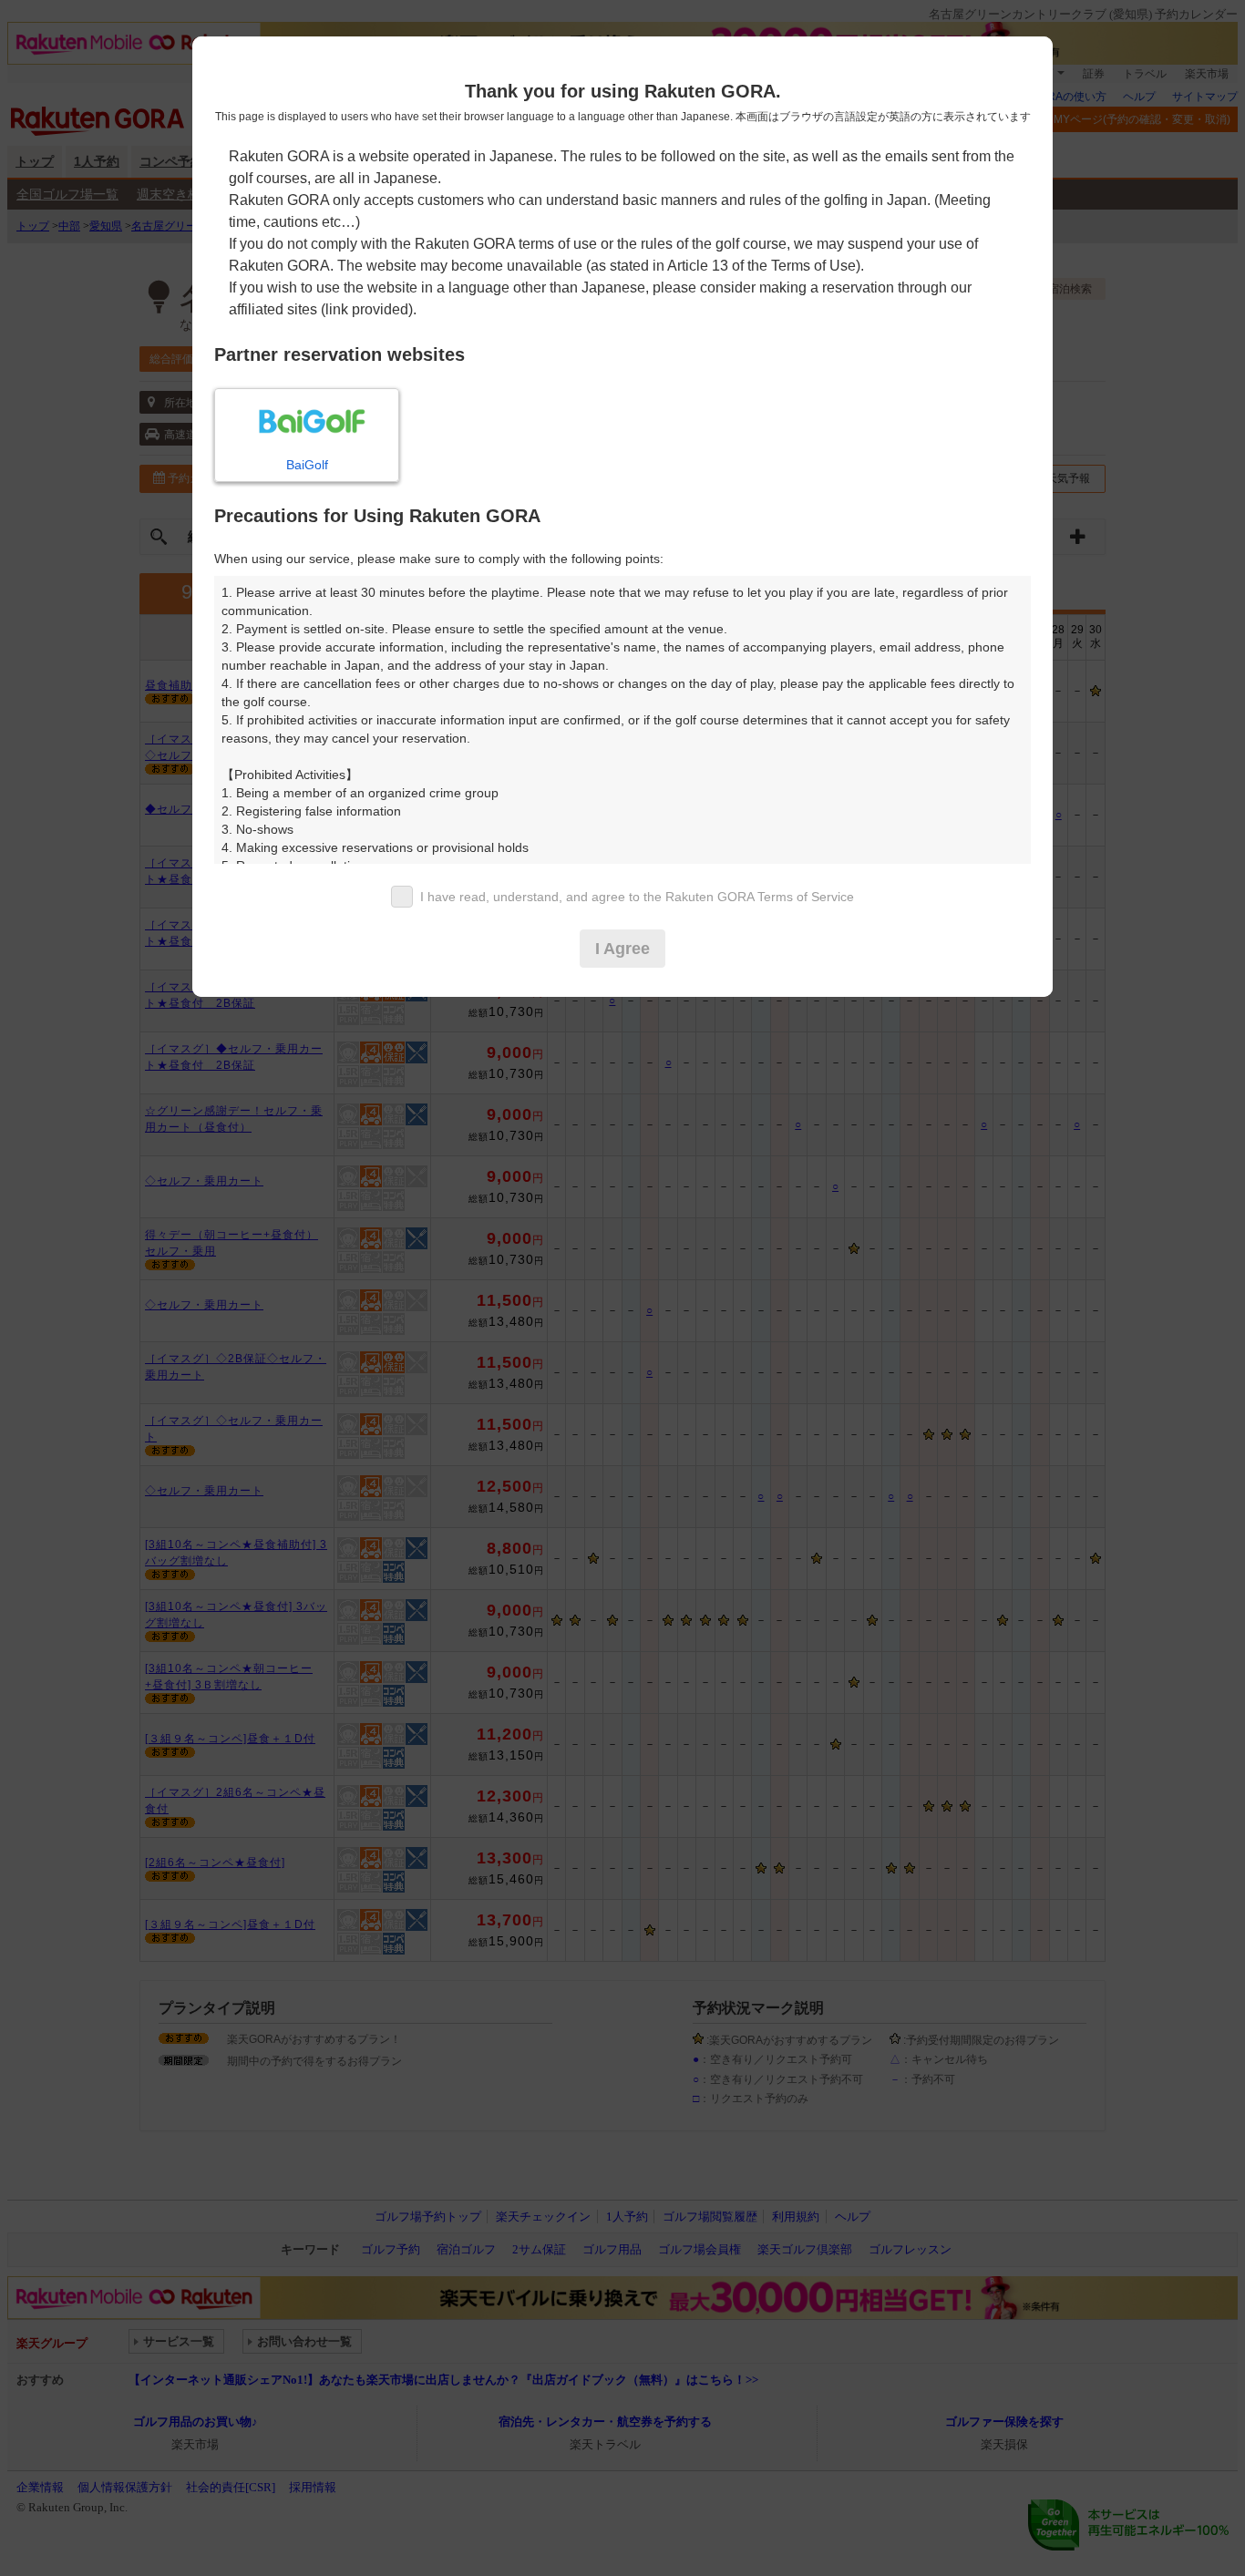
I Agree (622, 949)
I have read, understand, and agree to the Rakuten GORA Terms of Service (637, 897)
